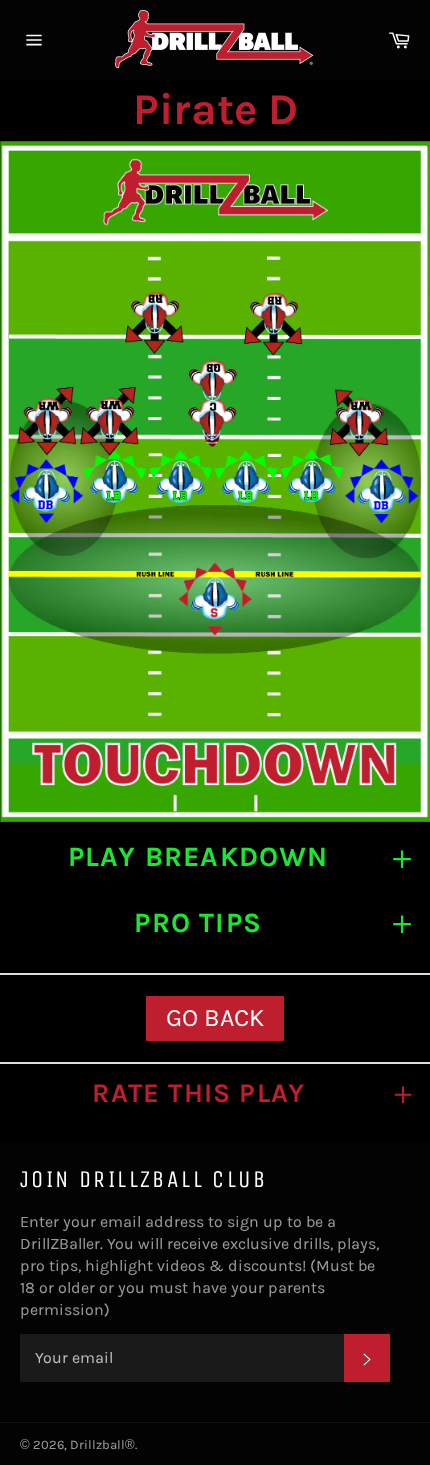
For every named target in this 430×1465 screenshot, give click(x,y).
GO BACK (215, 1017)
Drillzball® (102, 1444)
